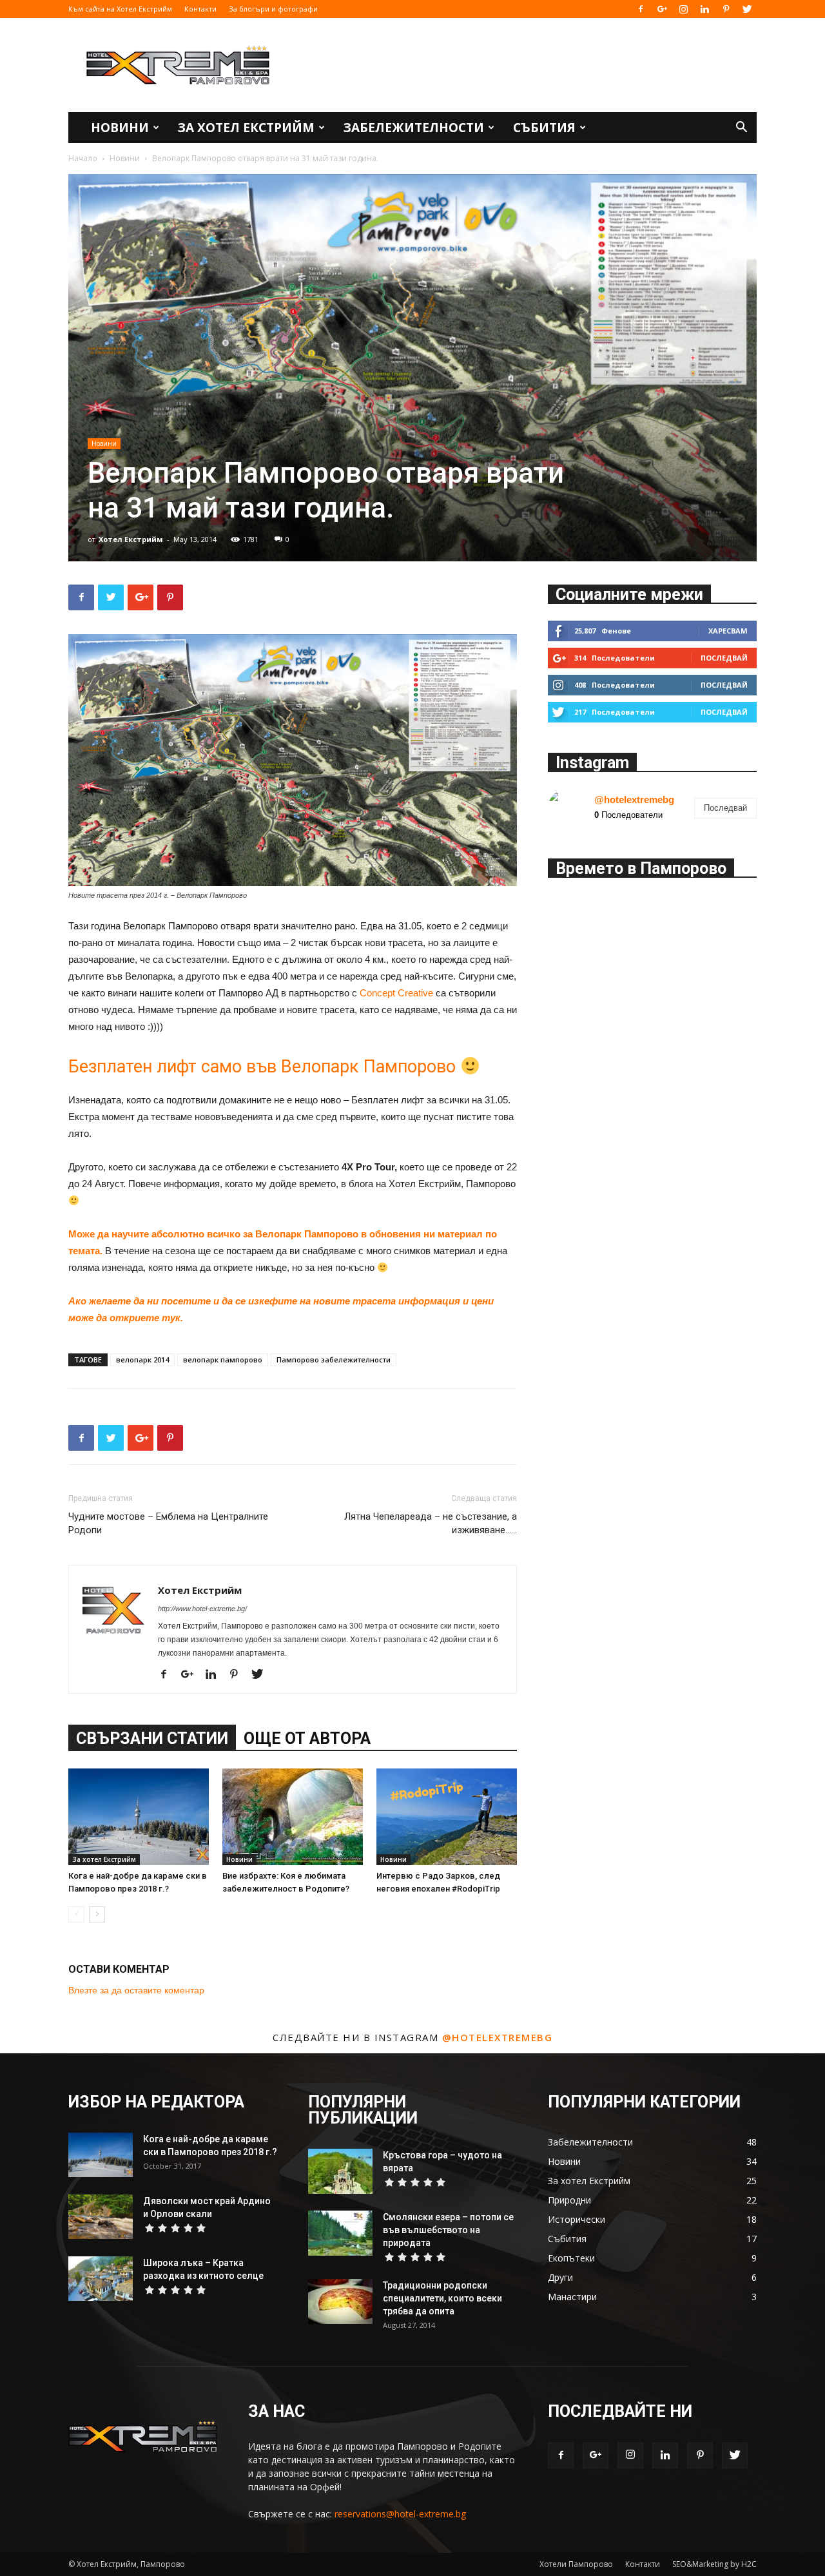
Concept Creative (396, 993)
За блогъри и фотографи (273, 9)
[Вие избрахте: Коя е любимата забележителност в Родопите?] (293, 1817)
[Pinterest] (726, 9)
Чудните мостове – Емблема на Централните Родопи (168, 1523)
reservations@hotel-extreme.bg (400, 2514)
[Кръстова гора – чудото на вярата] (340, 2171)
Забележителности (414, 128)
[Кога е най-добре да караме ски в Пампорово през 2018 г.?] (139, 1817)
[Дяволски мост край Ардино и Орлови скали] (101, 2217)
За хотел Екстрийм (246, 128)
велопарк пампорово (223, 1360)
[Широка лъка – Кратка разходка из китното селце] (101, 2279)
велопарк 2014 (142, 1360)
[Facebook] (641, 9)
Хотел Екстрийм (131, 539)
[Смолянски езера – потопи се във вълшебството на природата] (340, 2233)
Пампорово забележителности (334, 1360)
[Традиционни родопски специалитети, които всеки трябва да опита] (340, 2301)
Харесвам (728, 631)
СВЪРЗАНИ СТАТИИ (152, 1738)
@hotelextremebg (634, 799)
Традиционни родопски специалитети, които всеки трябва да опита (442, 2298)
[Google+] (662, 9)
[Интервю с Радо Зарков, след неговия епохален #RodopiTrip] (447, 1817)
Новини (120, 128)
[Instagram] (683, 9)
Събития (544, 128)
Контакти (200, 9)
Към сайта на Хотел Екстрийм (120, 9)
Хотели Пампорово (576, 2564)
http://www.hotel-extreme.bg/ (202, 1609)
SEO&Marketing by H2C (714, 2564)
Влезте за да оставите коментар (136, 1990)
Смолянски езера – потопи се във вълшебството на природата (448, 2230)
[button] (741, 129)
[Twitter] (747, 9)
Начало (83, 158)
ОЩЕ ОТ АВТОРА (307, 1738)
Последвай (724, 658)
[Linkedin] (704, 9)
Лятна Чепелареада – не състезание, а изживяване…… (431, 1523)
